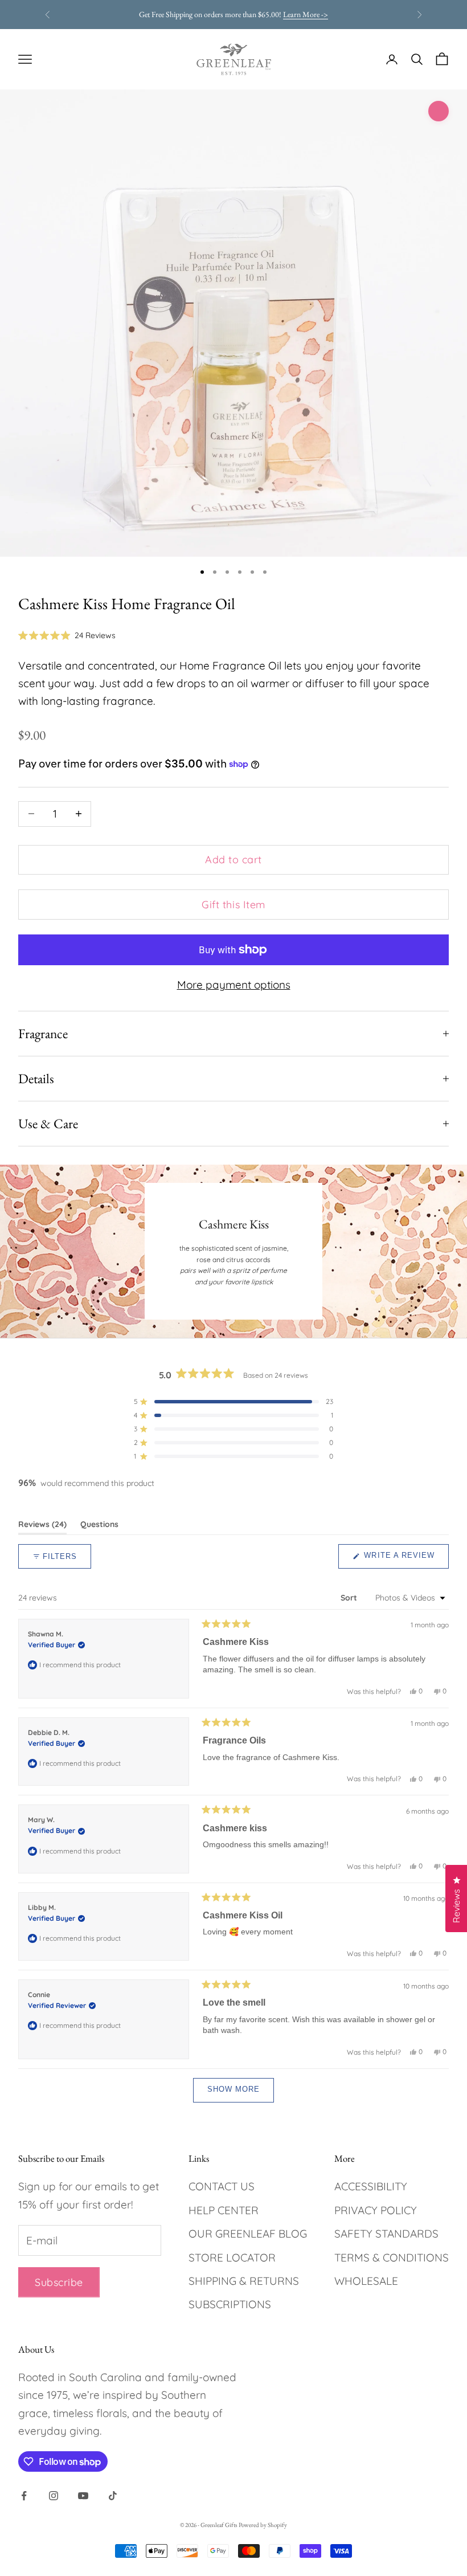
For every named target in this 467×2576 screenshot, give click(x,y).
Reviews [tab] (42, 1526)
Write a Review (405, 1560)
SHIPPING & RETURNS (244, 2281)
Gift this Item (233, 905)
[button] (67, 635)
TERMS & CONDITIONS (392, 2257)
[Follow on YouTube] (83, 2496)
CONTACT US (222, 2186)
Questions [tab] (99, 1526)
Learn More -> (306, 14)
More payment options (234, 985)
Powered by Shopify (263, 2525)
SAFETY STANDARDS (386, 2234)
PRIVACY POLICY (376, 2210)
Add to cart (233, 860)
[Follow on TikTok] (113, 2496)
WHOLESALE (366, 2281)
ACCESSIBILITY (371, 2186)
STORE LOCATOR (232, 2257)
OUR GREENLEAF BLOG (248, 2234)
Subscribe (59, 2282)
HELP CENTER (224, 2210)
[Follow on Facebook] (24, 2496)
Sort (350, 1598)
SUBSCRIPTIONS (230, 2304)
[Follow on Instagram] (54, 2496)
